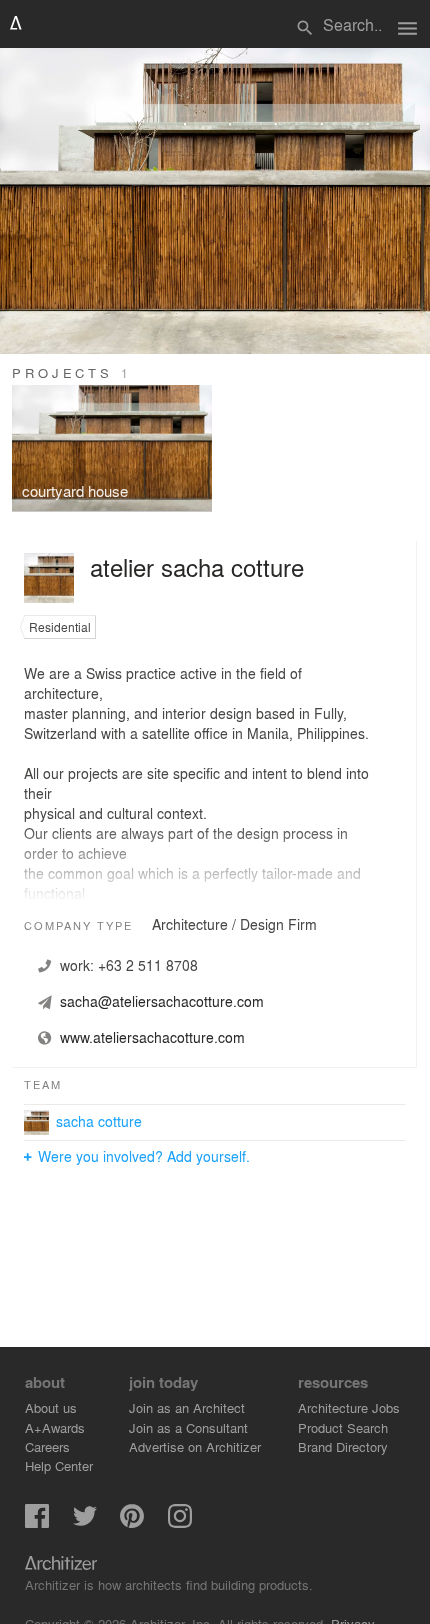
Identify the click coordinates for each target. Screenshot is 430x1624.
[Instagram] (180, 1522)
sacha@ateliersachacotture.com (162, 1001)
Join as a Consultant (188, 1427)
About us (51, 1407)
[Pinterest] (132, 1522)
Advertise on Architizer (195, 1446)
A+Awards (55, 1427)
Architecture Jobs (349, 1407)
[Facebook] (37, 1522)
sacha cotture (99, 1121)
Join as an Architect (187, 1407)
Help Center (59, 1465)
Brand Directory (343, 1446)
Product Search (343, 1427)
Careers (47, 1446)
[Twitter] (85, 1522)
